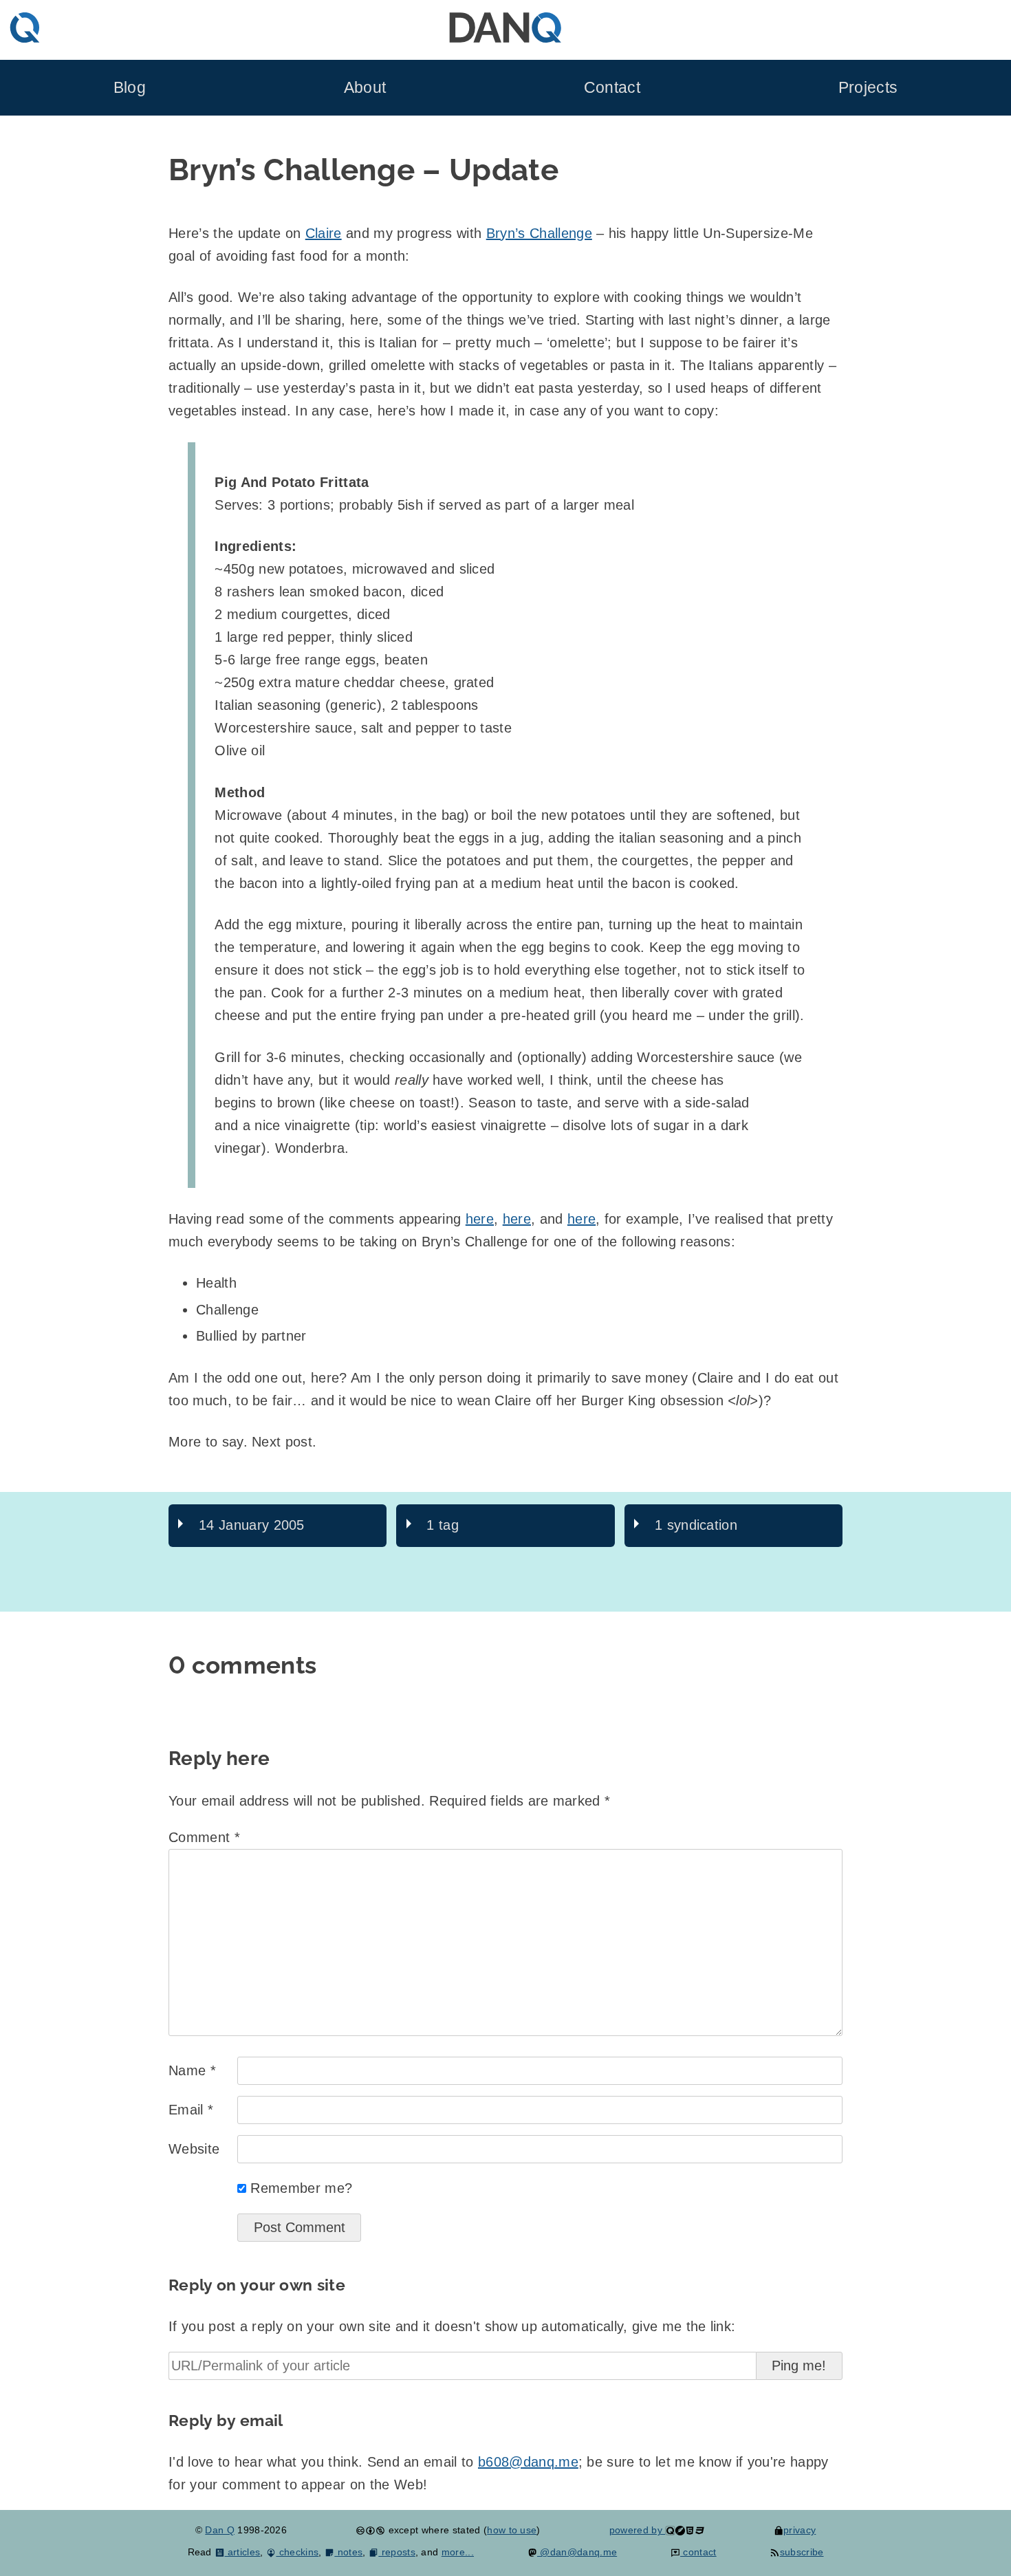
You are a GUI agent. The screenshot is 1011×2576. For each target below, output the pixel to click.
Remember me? (301, 2188)
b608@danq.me (528, 2462)
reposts (397, 2552)
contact (698, 2552)
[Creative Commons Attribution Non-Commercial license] (370, 2530)
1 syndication (696, 1525)
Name (192, 2070)
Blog (130, 88)
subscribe (802, 2552)
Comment (204, 1837)
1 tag (443, 1525)
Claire (324, 233)
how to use (512, 2530)
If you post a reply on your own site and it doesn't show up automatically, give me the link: (452, 2326)
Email (191, 2110)
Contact (612, 88)
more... (458, 2552)
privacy (800, 2530)
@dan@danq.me (577, 2552)
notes (348, 2552)
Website (194, 2149)
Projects (868, 88)
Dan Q (220, 2530)
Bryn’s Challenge (539, 233)
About (365, 88)
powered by (638, 2530)
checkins (297, 2552)
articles (242, 2552)
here (480, 1219)
